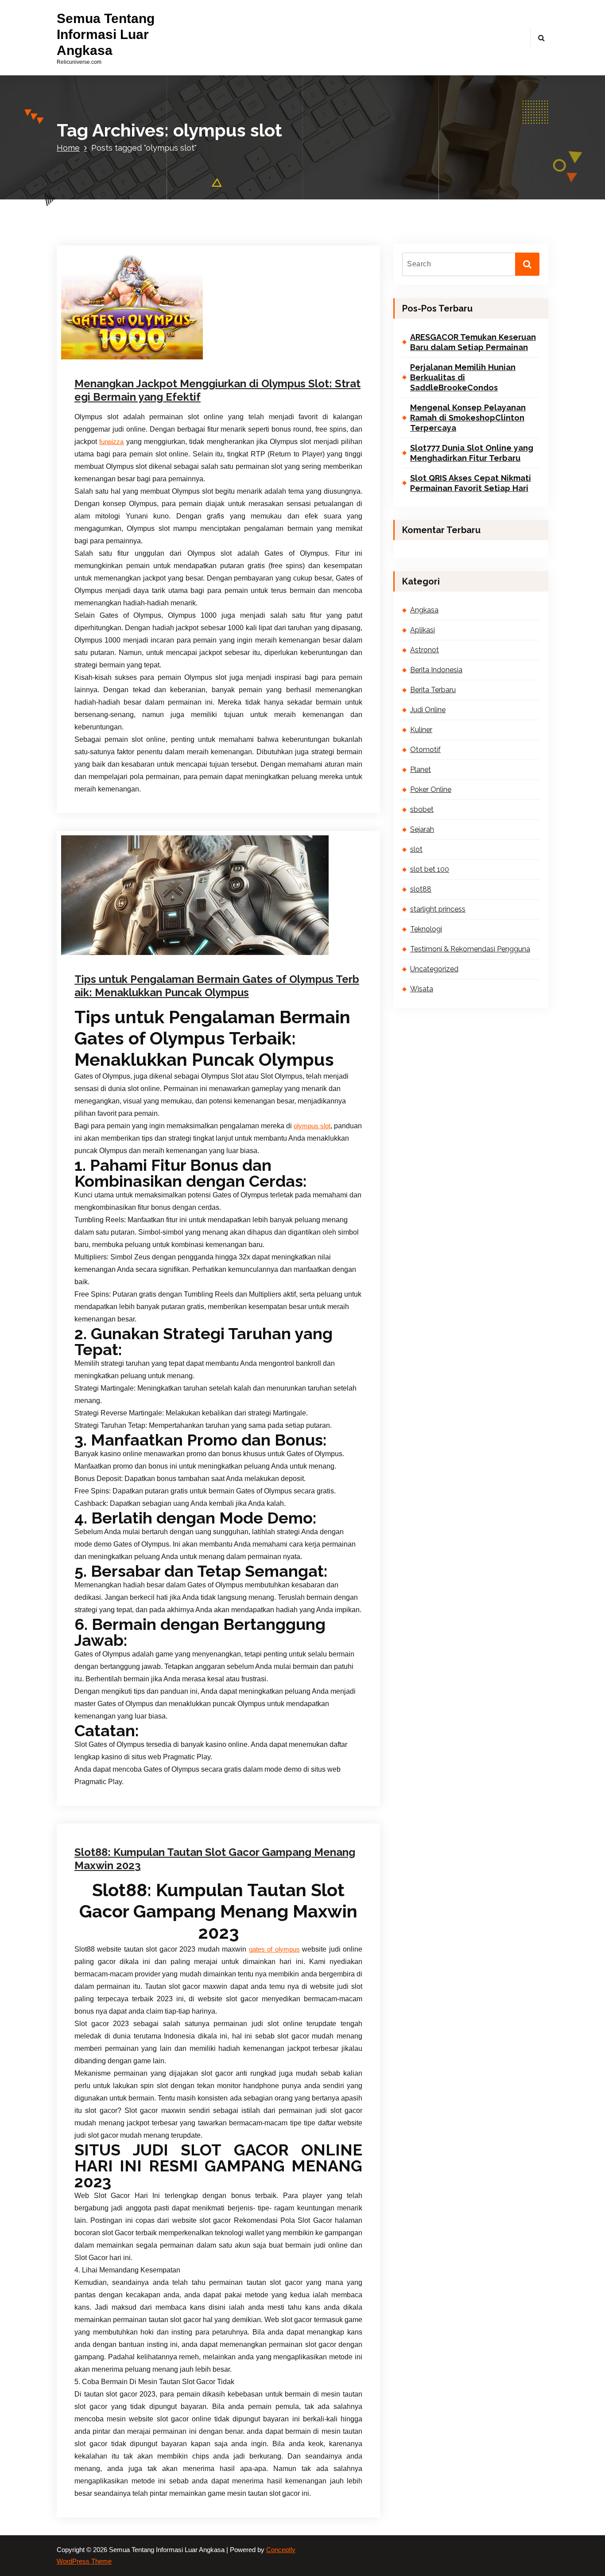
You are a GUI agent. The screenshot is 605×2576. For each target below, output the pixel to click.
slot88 (421, 889)
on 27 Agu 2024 (122, 356)
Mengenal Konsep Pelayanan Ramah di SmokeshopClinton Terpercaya (468, 418)
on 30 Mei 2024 (118, 1751)
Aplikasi (423, 630)
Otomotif (425, 750)
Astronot (425, 650)
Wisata (422, 989)
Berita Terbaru (433, 690)
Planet (421, 770)
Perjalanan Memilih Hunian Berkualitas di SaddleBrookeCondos (463, 378)
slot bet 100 (430, 869)
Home (68, 148)
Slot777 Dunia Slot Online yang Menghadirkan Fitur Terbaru (472, 453)
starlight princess (438, 909)
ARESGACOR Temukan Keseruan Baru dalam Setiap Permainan (473, 342)
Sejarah (422, 829)
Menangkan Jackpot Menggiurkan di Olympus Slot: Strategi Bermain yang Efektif (217, 390)
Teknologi (426, 929)
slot (211, 356)
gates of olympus (274, 1949)
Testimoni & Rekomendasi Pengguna (470, 949)
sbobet (422, 809)
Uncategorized (220, 1751)
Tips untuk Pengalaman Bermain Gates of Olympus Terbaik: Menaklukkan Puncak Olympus (217, 986)
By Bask (173, 356)
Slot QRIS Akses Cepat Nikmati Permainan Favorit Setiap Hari (471, 483)
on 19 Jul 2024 (121, 952)
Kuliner (421, 730)
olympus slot (312, 1126)
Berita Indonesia (436, 670)
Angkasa (424, 610)
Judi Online (428, 710)
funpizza (111, 442)
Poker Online (431, 789)
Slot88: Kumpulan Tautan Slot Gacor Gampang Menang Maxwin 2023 (215, 1859)
